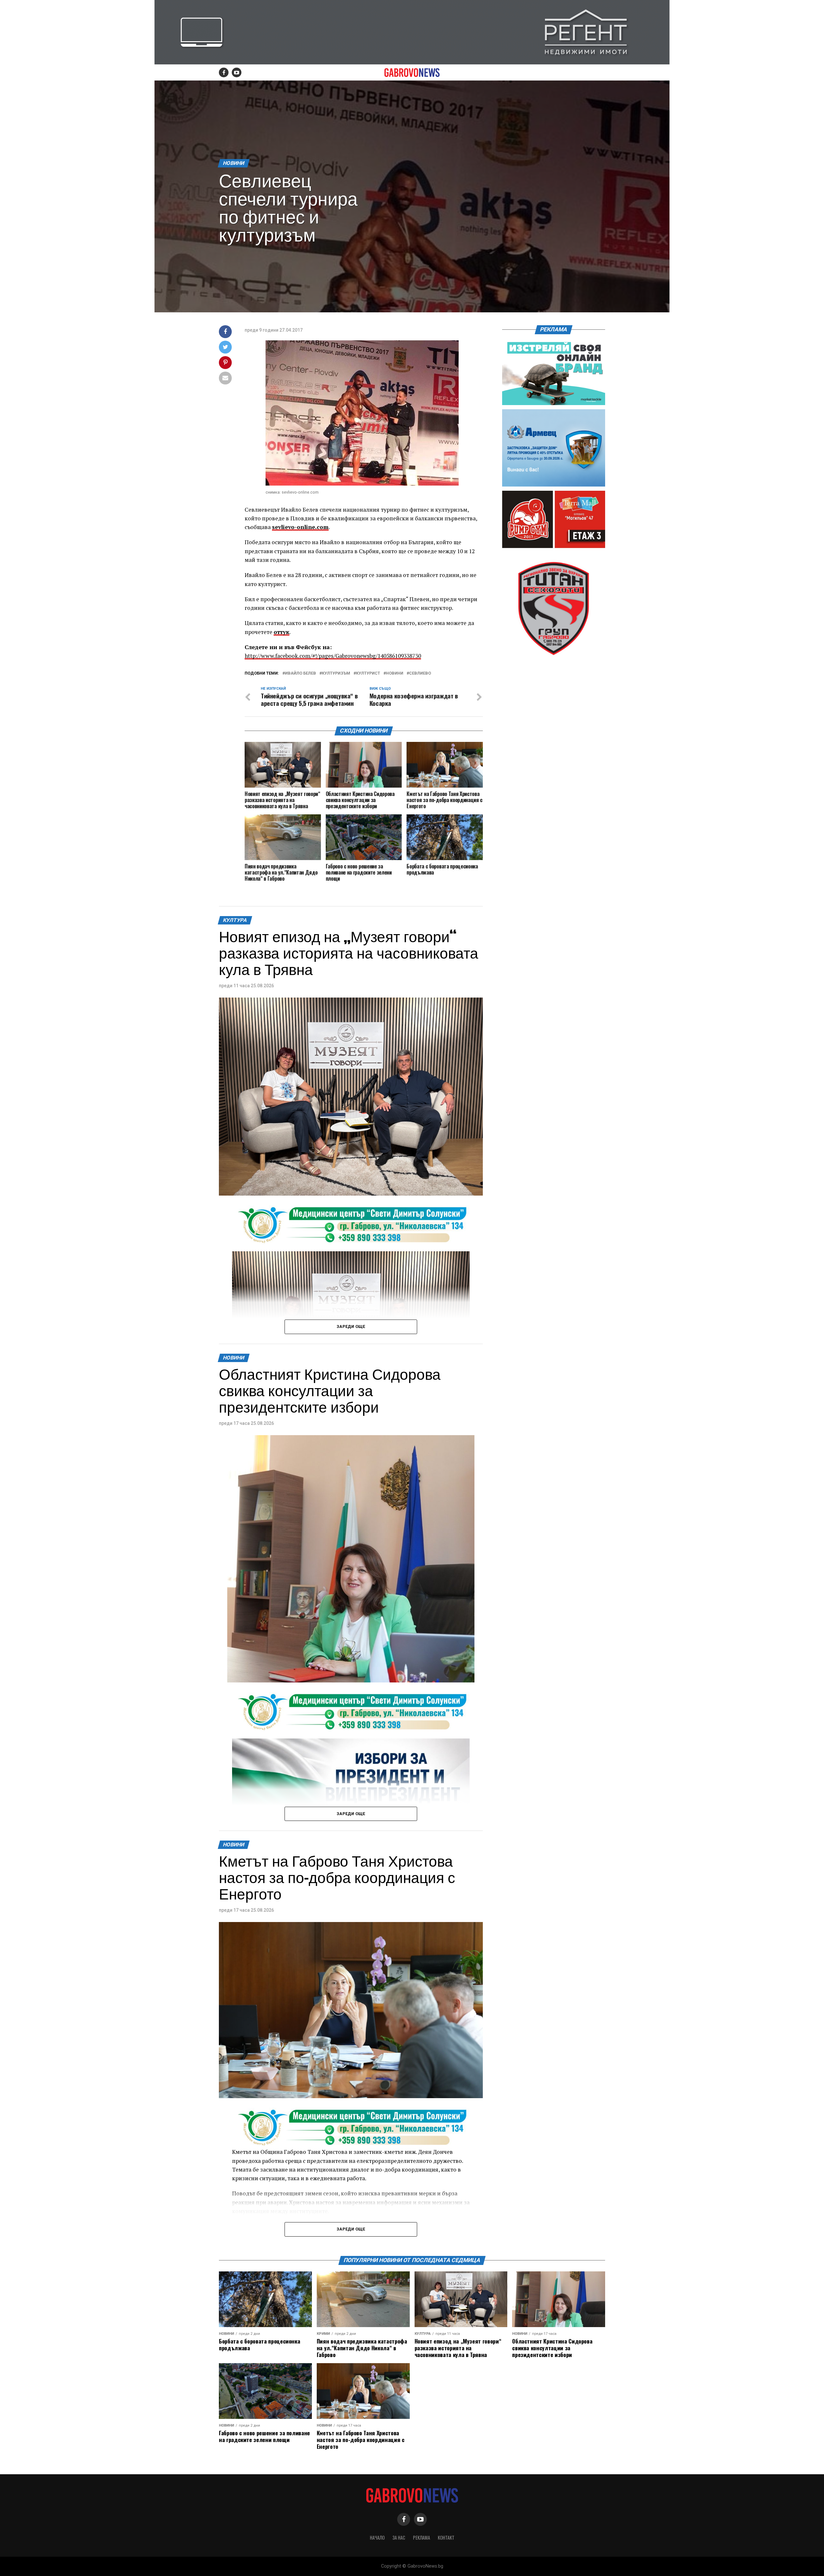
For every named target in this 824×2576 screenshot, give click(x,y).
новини (395, 673)
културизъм (336, 673)
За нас (399, 2538)
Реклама (421, 2538)
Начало (377, 2538)
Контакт (446, 2538)
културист (368, 673)
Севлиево (420, 673)
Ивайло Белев (300, 673)
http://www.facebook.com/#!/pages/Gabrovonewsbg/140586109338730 (333, 656)
